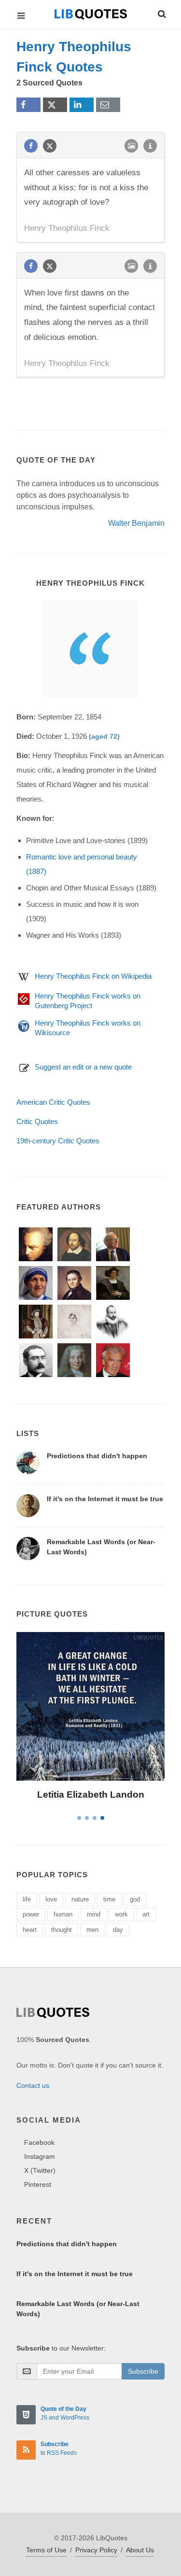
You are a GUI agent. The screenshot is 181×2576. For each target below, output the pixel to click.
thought (62, 1930)
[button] (161, 13)
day (118, 1930)
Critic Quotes (37, 1121)
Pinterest (38, 2184)
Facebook (39, 2142)
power (31, 1914)
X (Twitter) (40, 2170)
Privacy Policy (96, 2550)
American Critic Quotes (53, 1102)
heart (30, 1930)
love (51, 1899)
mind (94, 1914)
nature (80, 1899)
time (109, 1899)
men (92, 1930)
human (63, 1914)
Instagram (40, 2156)
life (27, 1899)
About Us (140, 2550)
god (135, 1899)
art (146, 1914)
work (121, 1914)
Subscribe (143, 2371)
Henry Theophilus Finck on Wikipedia (93, 976)
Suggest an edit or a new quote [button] (83, 1067)
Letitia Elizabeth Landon (91, 1795)
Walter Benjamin (136, 523)
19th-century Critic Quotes (58, 1141)
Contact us (33, 2085)
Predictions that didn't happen (97, 1456)
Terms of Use (46, 2550)
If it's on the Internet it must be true (105, 1499)
